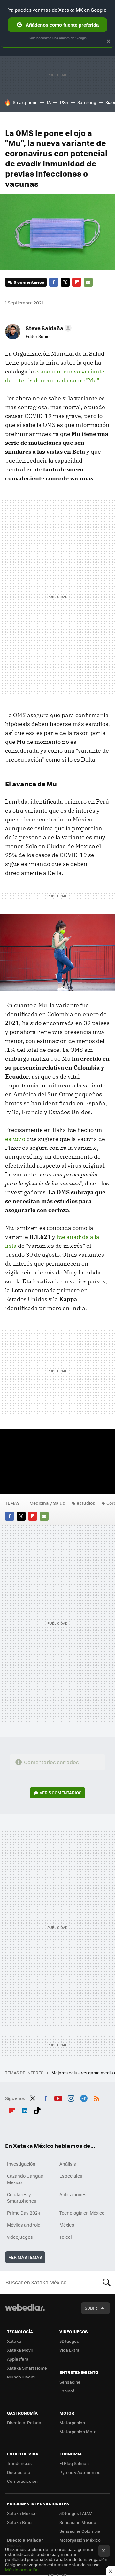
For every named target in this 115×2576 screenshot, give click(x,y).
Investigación (21, 2164)
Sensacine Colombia (80, 2531)
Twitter (65, 282)
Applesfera (18, 2359)
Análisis (68, 2164)
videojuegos (20, 2237)
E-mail (88, 282)
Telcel (66, 2237)
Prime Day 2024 (24, 2213)
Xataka (14, 2341)
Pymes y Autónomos (80, 2472)
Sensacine (70, 2382)
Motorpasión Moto (78, 2431)
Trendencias (19, 2463)
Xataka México (22, 2513)
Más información (22, 2569)
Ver (61, 1793)
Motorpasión (72, 2422)
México (67, 2225)
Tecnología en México (82, 2213)
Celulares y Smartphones (22, 2197)
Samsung (87, 102)
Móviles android (24, 2225)
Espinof (67, 2391)
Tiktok (37, 2110)
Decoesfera (19, 2472)
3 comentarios (29, 282)
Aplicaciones (73, 2194)
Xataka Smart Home (27, 2368)
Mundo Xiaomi (21, 2377)
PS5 (64, 102)
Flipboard (77, 282)
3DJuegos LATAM (76, 2513)
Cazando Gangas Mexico (25, 2179)
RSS (96, 2098)
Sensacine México (78, 2522)
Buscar (107, 2282)
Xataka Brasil (20, 2522)
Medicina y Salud (47, 1503)
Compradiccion (22, 2481)
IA (49, 102)
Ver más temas (25, 2257)
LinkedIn (25, 2110)
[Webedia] (25, 2312)
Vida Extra (69, 2350)
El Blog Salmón (74, 2463)
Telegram (84, 2098)
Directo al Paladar (25, 2422)
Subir (91, 2308)
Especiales (71, 2176)
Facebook (54, 282)
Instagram (71, 2098)
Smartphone (25, 102)
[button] (48, 328)
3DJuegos (69, 2341)
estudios (86, 1503)
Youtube (58, 2098)
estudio (15, 1139)
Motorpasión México (80, 2540)
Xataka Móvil (20, 2350)
